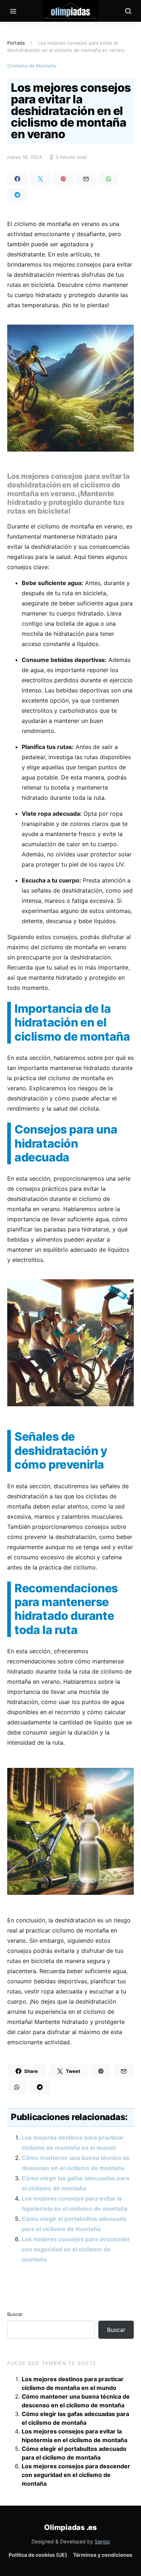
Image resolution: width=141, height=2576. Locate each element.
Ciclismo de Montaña (32, 66)
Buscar (15, 2314)
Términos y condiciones (103, 2555)
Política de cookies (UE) (38, 2555)
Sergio (102, 2541)
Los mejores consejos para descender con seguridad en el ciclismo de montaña (76, 2249)
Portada (16, 43)
